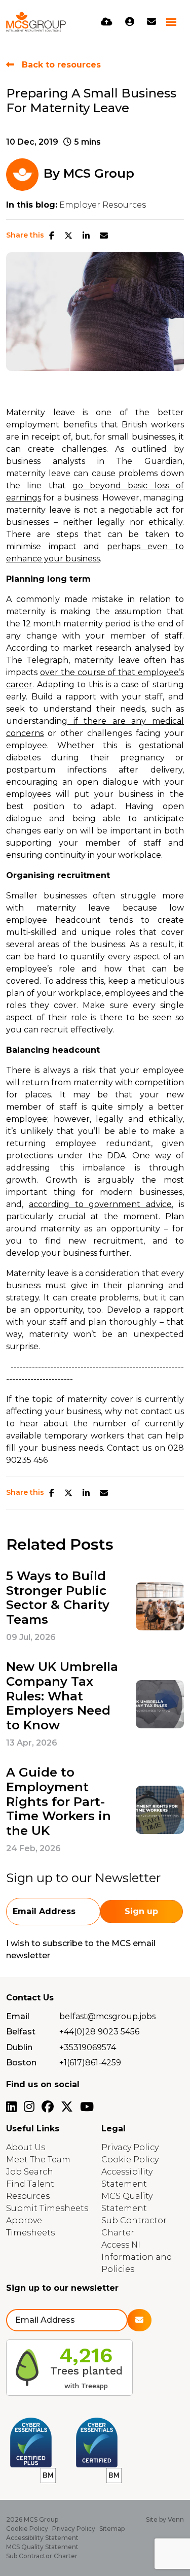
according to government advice (100, 1204)
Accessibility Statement (42, 2538)
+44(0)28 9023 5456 (99, 2032)
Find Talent (30, 2184)
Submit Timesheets (47, 2208)
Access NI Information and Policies (137, 2257)
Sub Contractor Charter (42, 2556)
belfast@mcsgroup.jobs (107, 2016)
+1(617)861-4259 (90, 2063)
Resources (28, 2196)
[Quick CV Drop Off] (107, 22)
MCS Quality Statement (42, 2547)
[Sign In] (130, 22)
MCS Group (99, 173)
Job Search (30, 2172)
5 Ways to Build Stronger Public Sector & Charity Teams (58, 1598)
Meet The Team (38, 2160)
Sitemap (112, 2529)
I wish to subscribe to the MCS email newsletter (81, 1949)
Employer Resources (103, 205)
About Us (26, 2147)
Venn (176, 2519)
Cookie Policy (130, 2160)
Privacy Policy (130, 2147)
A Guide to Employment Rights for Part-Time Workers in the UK (59, 1802)
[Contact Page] (151, 22)
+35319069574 (88, 2047)
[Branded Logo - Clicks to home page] (36, 22)
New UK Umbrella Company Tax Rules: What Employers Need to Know (62, 1696)
